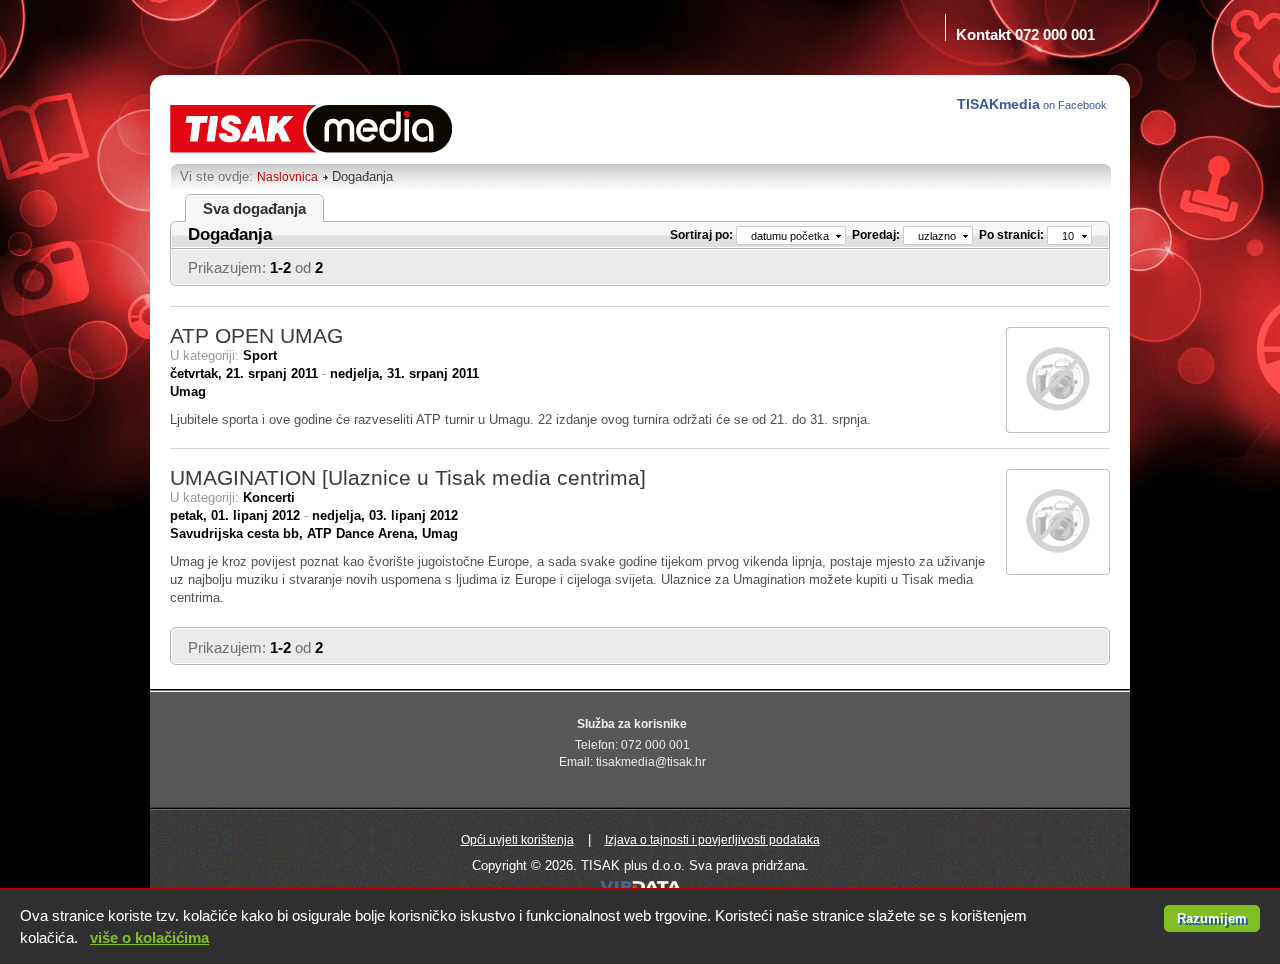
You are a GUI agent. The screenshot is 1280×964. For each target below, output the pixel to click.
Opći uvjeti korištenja (517, 840)
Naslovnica (287, 177)
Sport (260, 355)
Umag (188, 391)
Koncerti (269, 497)
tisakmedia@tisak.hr (651, 762)
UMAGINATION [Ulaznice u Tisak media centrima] (408, 477)
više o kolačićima (149, 937)
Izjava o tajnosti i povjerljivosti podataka (712, 840)
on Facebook (1033, 104)
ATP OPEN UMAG (256, 335)
